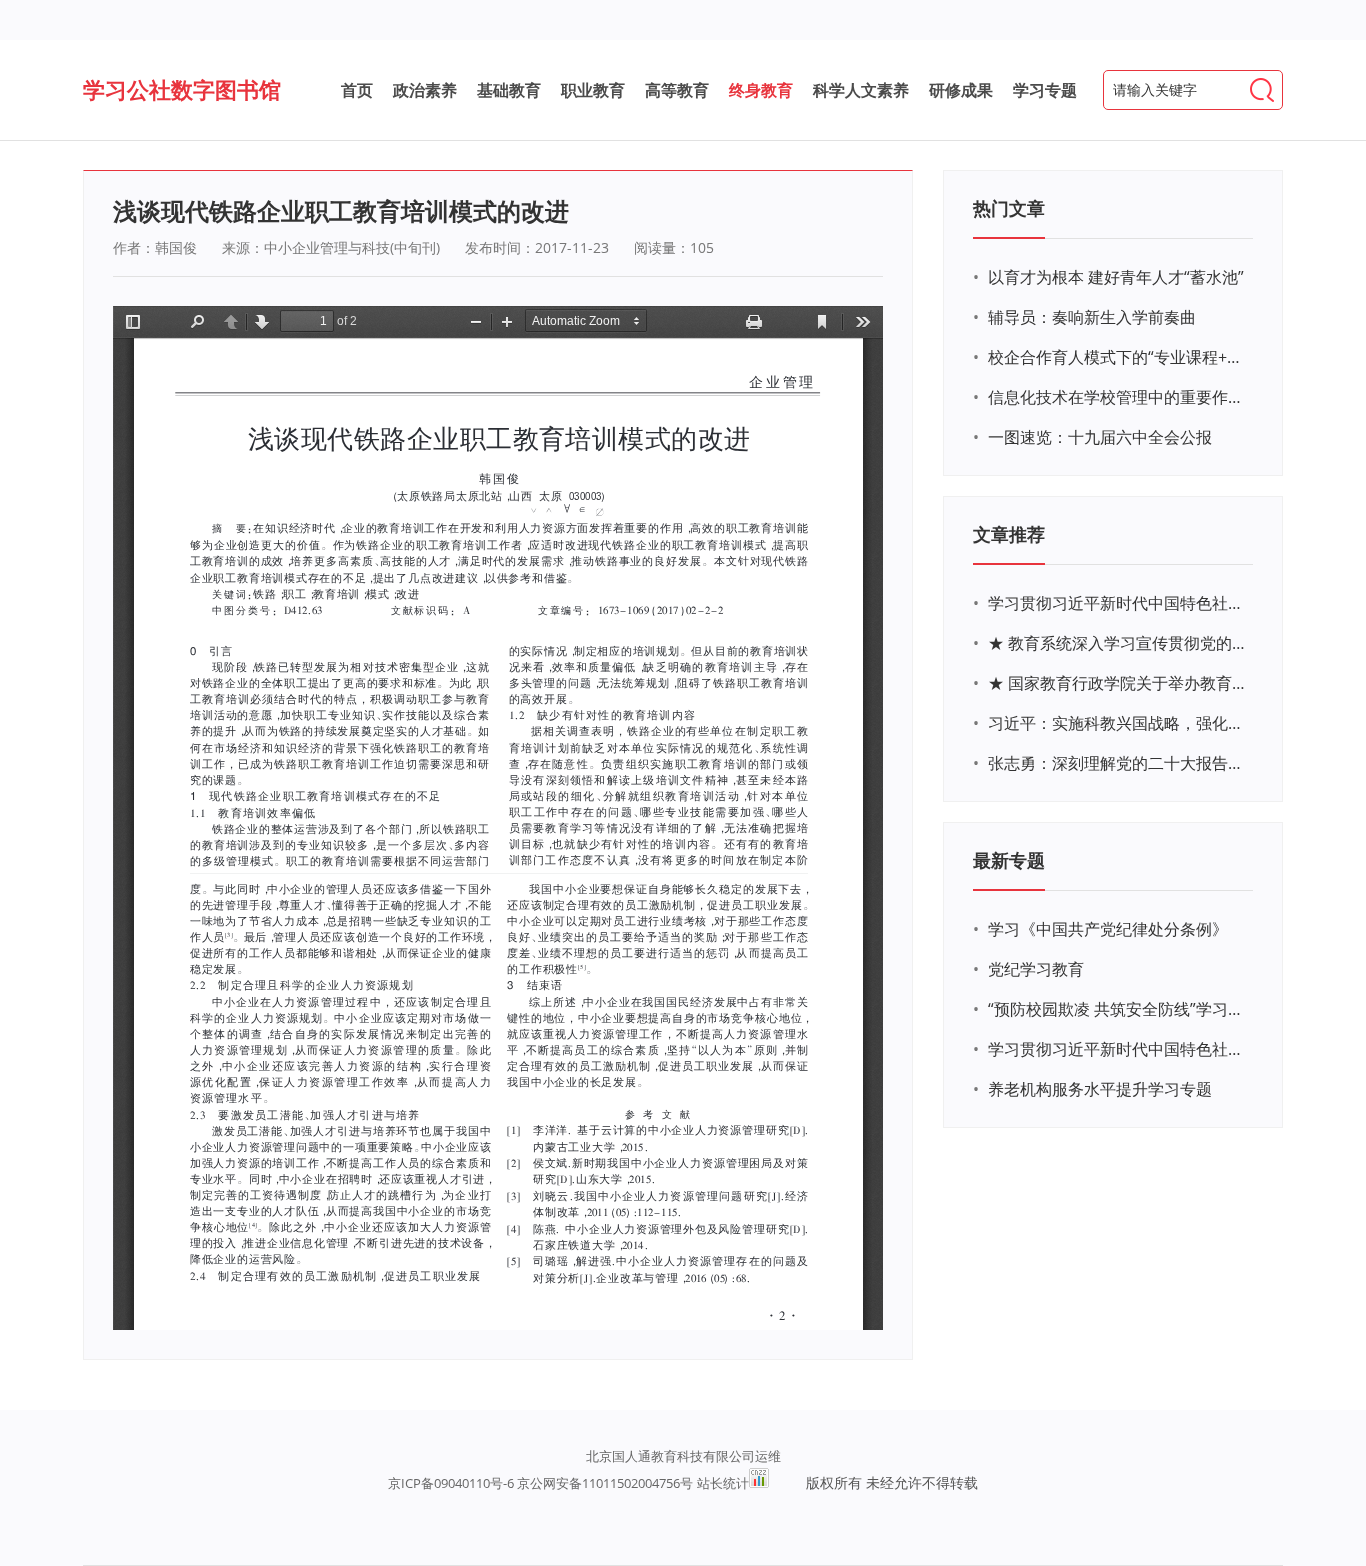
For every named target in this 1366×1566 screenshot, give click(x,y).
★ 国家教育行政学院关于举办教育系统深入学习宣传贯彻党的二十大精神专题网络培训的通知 (1118, 683)
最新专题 (1009, 860)
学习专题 (1045, 90)
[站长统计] (759, 1483)
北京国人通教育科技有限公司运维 (683, 1456)
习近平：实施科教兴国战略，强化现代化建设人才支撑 (1118, 723)
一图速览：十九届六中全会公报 (1100, 437)
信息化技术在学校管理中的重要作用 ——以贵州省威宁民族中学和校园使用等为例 (1118, 397)
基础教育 (509, 90)
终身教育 (761, 90)
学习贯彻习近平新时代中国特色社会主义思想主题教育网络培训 (1118, 603)
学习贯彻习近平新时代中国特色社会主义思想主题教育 (1118, 1049)
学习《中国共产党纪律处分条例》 (1108, 929)
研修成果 (961, 90)
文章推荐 (1009, 534)
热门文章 (1009, 208)
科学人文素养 (861, 90)
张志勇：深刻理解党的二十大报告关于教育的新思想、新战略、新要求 (1118, 763)
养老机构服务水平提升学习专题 (1100, 1089)
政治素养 (425, 90)
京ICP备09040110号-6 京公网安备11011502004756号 (540, 1483)
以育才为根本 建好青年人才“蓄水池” (1116, 277)
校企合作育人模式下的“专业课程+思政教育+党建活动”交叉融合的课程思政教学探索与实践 (1118, 357)
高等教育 (677, 90)
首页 (357, 90)
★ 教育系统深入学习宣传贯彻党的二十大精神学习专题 (1118, 643)
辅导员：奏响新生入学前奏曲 (1092, 317)
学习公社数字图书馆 (182, 89)
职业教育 (593, 90)
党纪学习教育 (1036, 969)
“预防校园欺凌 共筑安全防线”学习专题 (1118, 1009)
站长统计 (723, 1483)
